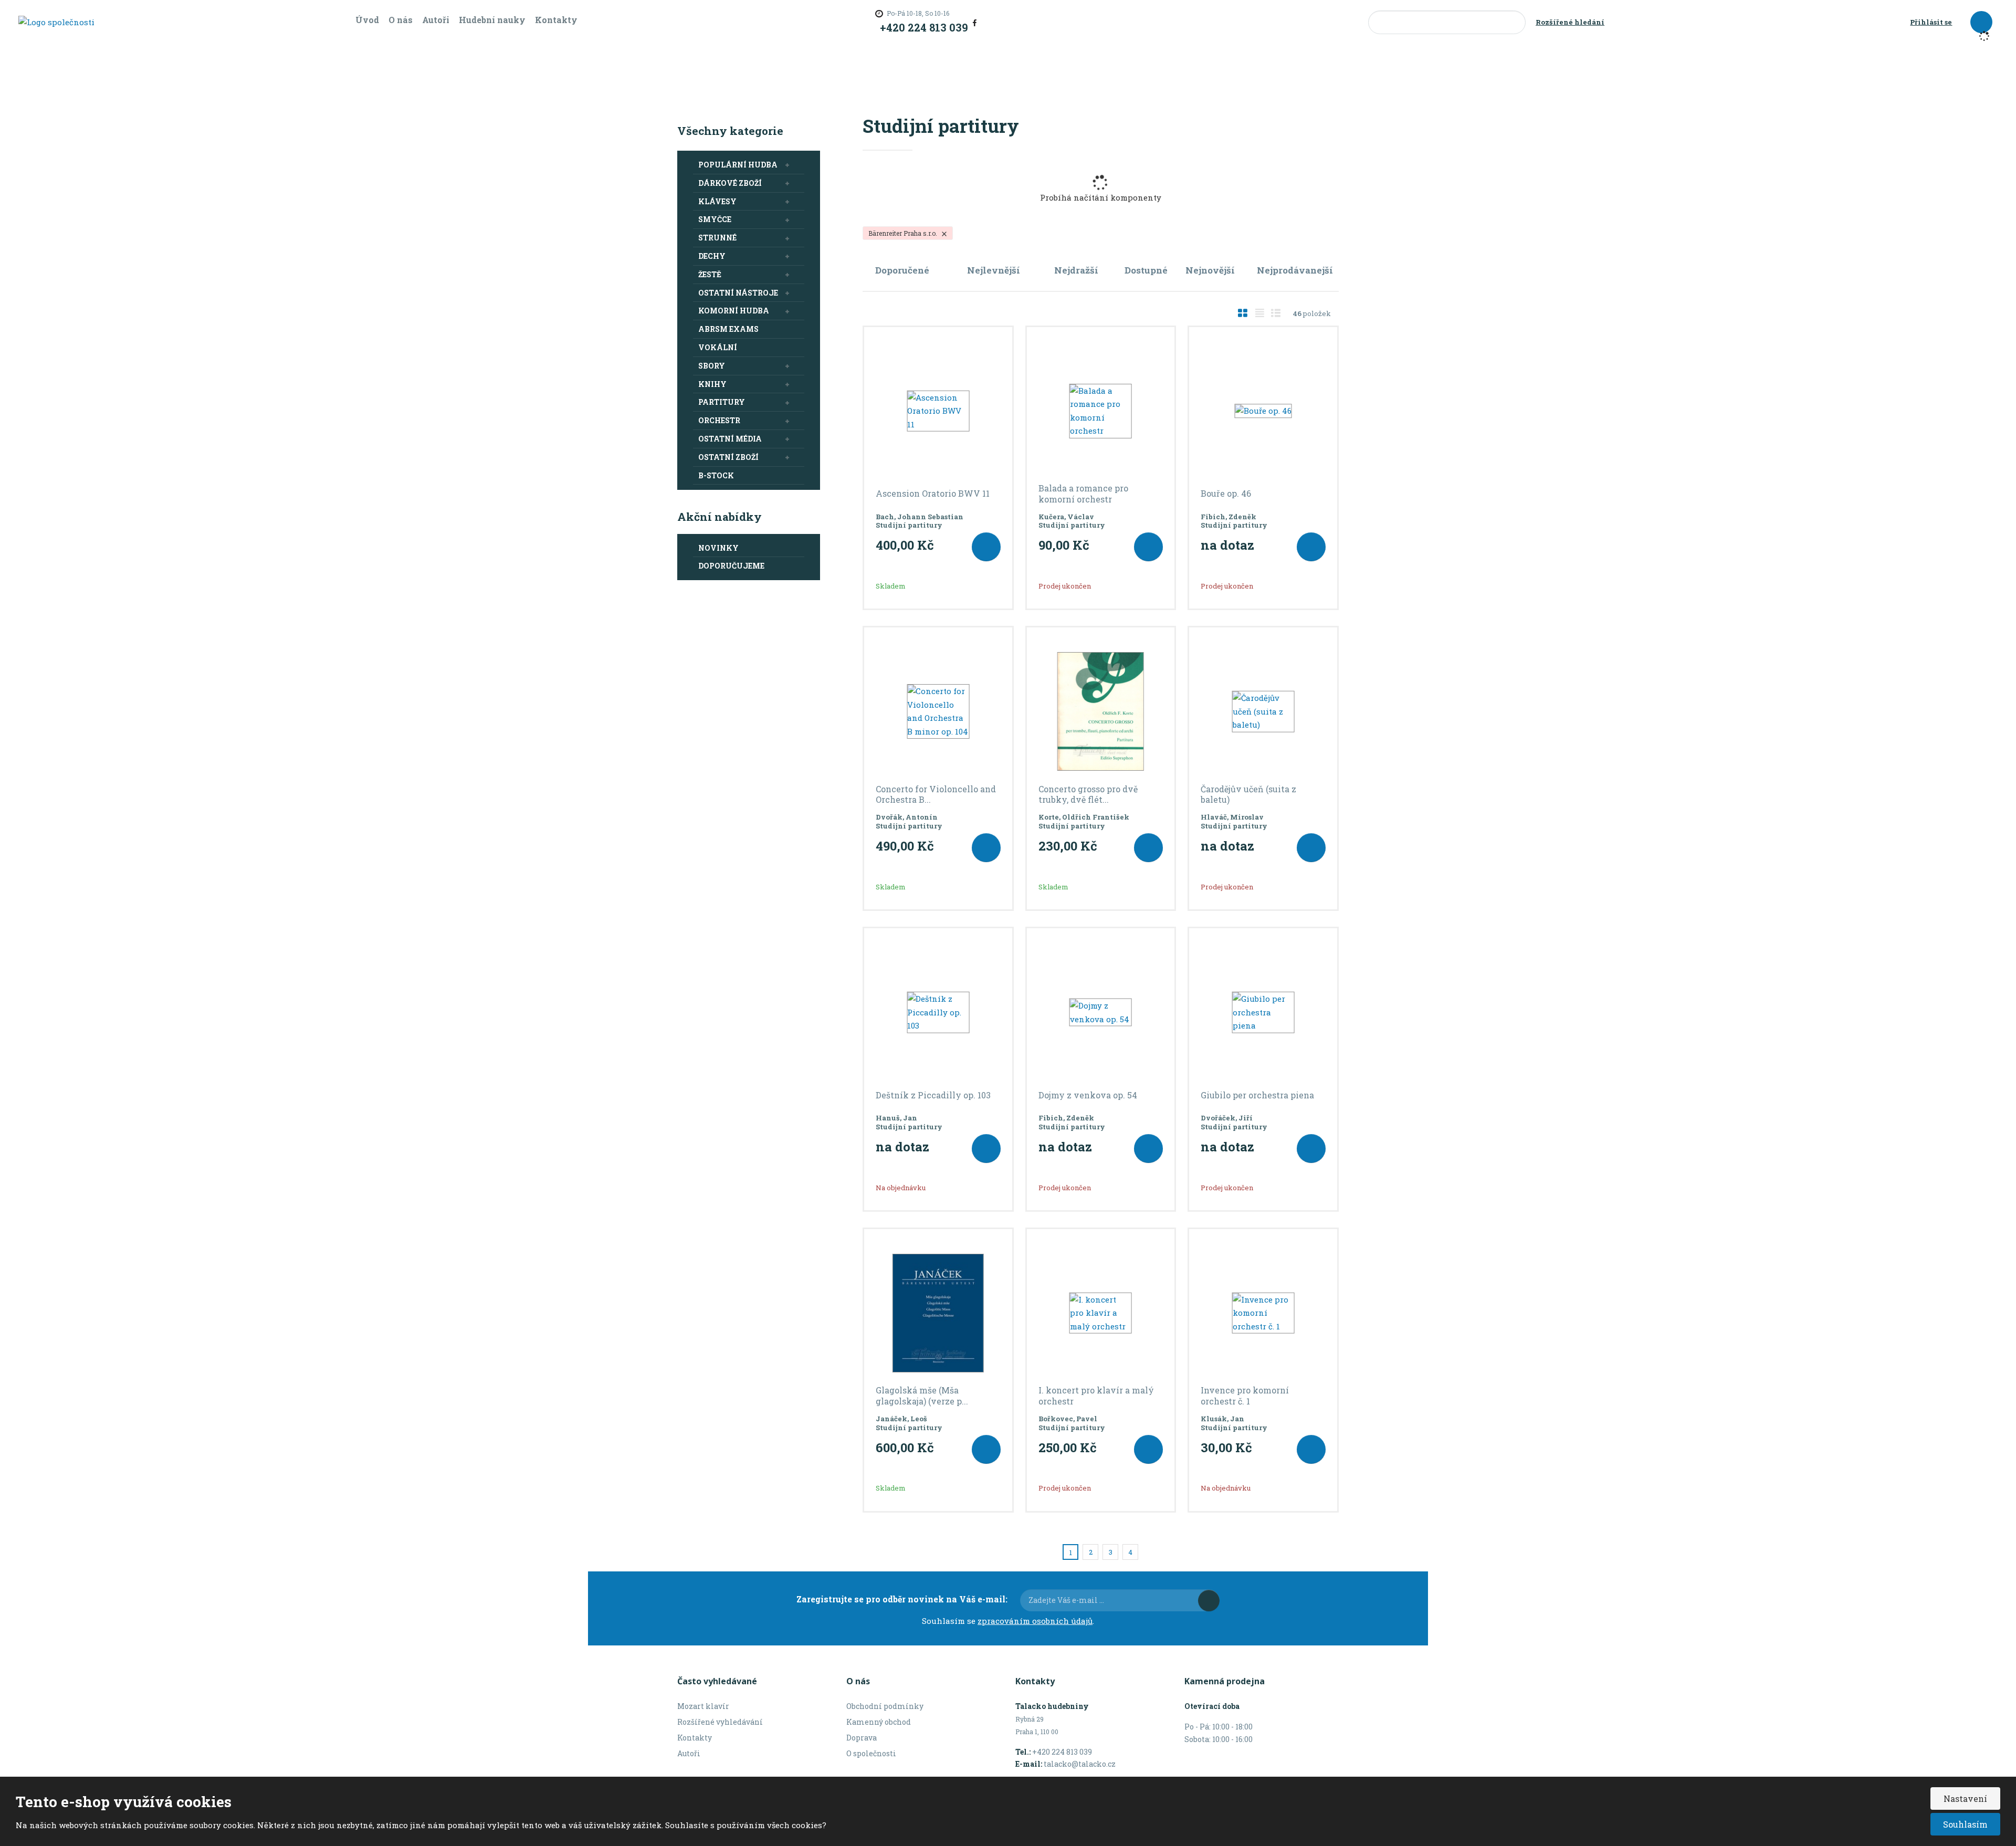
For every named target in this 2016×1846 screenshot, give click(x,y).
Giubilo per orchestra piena (1257, 1095)
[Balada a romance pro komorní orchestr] (1101, 411)
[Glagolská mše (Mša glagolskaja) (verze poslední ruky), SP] (938, 1313)
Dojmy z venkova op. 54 (1088, 1095)
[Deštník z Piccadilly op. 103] (938, 1012)
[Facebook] (975, 22)
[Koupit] (986, 547)
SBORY (712, 366)
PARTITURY (722, 402)
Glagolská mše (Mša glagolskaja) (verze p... (922, 1396)
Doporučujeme (731, 566)
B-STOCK (716, 475)
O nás (401, 20)
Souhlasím (1965, 1824)
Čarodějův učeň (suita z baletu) (1248, 795)
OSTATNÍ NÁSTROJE (738, 293)
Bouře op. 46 (1226, 494)
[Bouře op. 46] (1263, 411)
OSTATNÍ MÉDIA (730, 439)
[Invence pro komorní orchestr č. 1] (1263, 1313)
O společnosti (871, 1753)
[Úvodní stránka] (56, 22)
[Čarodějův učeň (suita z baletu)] (1263, 711)
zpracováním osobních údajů (1035, 1621)
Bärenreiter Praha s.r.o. (904, 233)
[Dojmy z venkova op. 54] (1101, 1012)
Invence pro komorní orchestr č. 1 (1245, 1396)
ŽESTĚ (710, 274)
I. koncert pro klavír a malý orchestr (1096, 1396)
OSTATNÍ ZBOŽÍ (728, 457)
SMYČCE (715, 219)
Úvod (367, 20)
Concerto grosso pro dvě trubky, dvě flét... (1088, 795)
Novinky (718, 548)
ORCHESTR (719, 420)
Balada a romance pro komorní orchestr (1083, 494)
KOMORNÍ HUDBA (734, 311)
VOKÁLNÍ (718, 347)
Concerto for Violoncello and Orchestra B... (936, 795)
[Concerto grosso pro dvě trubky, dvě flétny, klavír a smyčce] (1101, 711)
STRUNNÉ (717, 238)
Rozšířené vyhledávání (720, 1722)
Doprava (862, 1738)
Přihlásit (1209, 1601)
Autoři (436, 20)
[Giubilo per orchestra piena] (1263, 1012)
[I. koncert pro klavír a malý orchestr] (1101, 1313)
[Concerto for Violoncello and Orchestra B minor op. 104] (938, 711)
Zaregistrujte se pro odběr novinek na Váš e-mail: (902, 1599)
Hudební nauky (492, 20)
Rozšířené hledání (1570, 22)
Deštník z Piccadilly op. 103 (933, 1095)
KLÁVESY (717, 201)
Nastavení (1965, 1798)
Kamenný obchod (879, 1722)
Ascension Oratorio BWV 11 (933, 494)
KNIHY (712, 384)
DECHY (712, 256)
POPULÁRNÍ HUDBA (738, 165)
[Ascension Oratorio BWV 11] (938, 411)
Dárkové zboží (730, 183)
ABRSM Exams (728, 329)
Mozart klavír (703, 1706)
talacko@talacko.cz (1080, 1764)
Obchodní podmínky (885, 1706)
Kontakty (556, 20)
